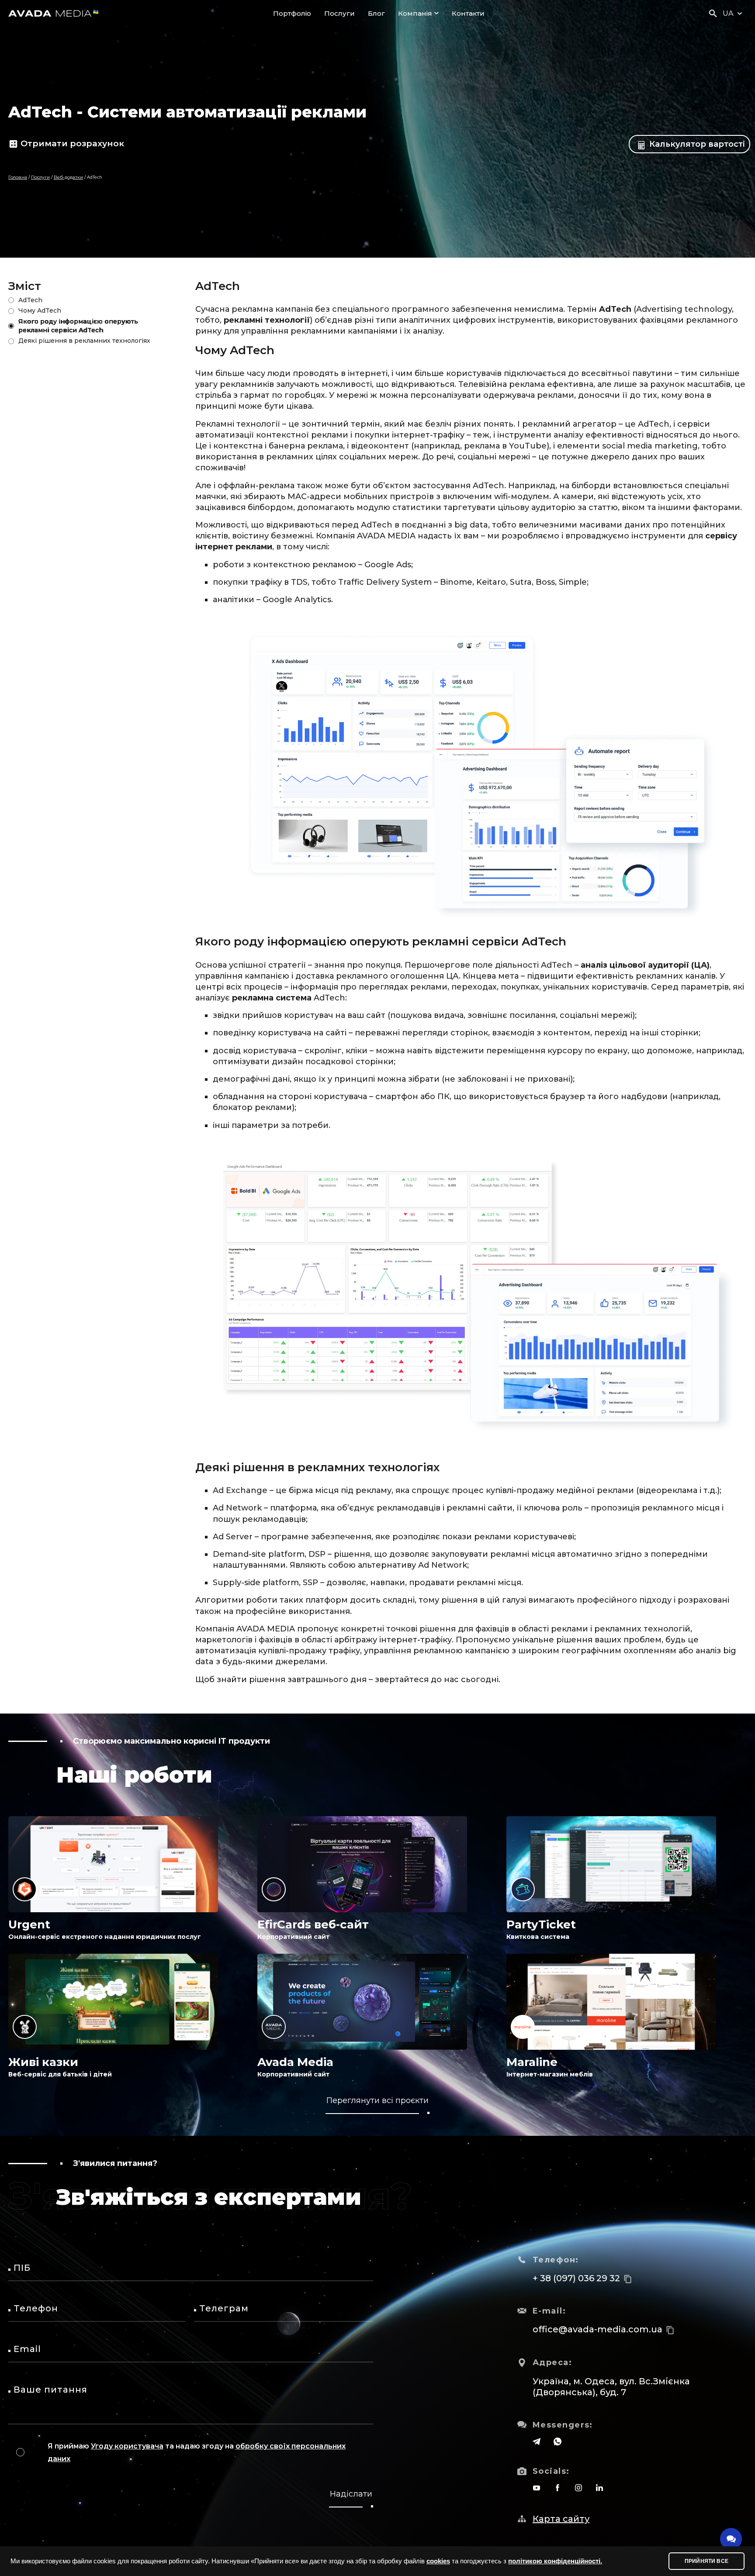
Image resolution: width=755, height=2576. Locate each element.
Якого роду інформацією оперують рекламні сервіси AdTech (78, 326)
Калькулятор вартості (696, 144)
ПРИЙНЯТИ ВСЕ (707, 2561)
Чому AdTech (40, 310)
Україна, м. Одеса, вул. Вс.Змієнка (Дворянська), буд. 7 (611, 2387)
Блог (376, 13)
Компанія (415, 13)
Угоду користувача (127, 2446)
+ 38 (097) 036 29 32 (576, 2278)
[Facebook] (558, 2488)
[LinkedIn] (599, 2488)
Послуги (339, 13)
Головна (18, 177)
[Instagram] (578, 2488)
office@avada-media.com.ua (597, 2329)
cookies (438, 2561)
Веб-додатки (68, 177)
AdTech (30, 300)
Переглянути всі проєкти (377, 2100)
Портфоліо (292, 13)
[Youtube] (537, 2488)
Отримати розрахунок (72, 143)
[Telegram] (537, 2442)
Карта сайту (561, 2519)
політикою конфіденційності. (555, 2561)
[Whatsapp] (558, 2442)
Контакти (468, 13)
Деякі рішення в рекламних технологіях (84, 341)
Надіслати (351, 2494)
